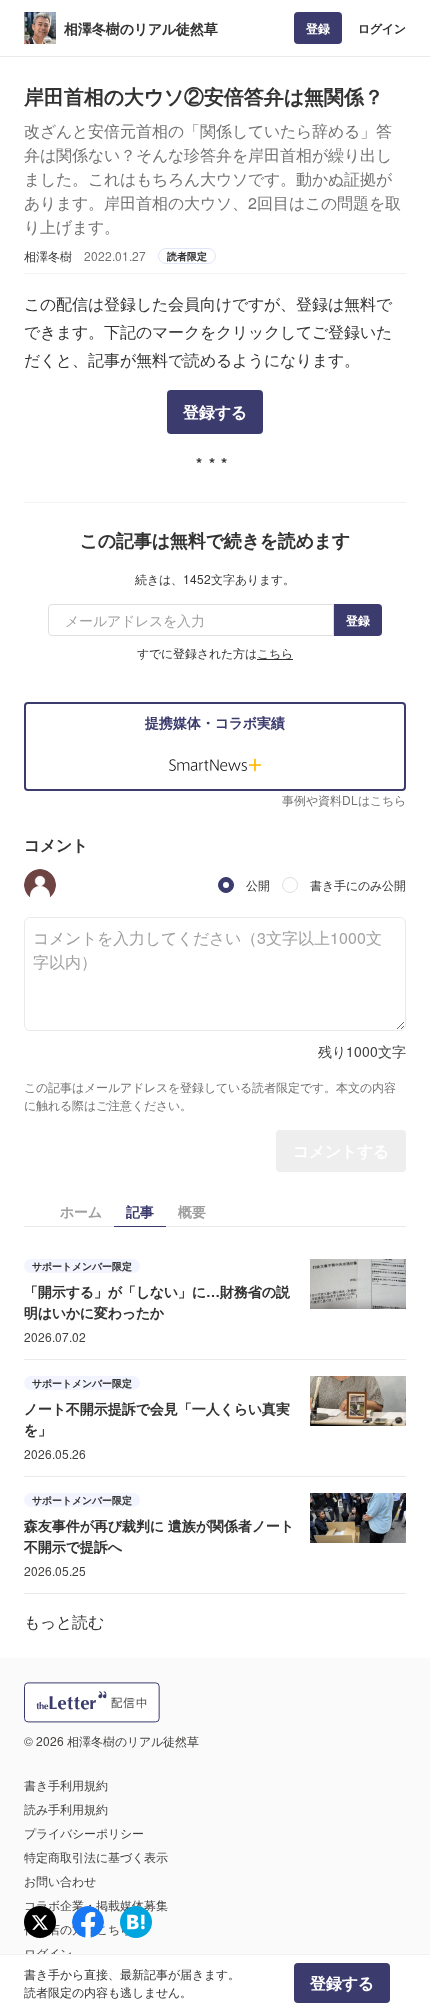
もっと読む (64, 1621)
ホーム (81, 1211)
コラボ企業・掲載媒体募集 (96, 1904)
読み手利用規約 (66, 1808)
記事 (140, 1211)
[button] (40, 885)
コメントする (341, 1150)
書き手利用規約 (66, 1784)
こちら (275, 652)
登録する (215, 411)
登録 (318, 28)
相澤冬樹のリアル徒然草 (141, 28)
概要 (192, 1211)
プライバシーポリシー (84, 1832)
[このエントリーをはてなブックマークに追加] (136, 1922)
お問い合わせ (60, 1880)
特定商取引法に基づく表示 (96, 1856)
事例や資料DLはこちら (344, 799)
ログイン (382, 28)
